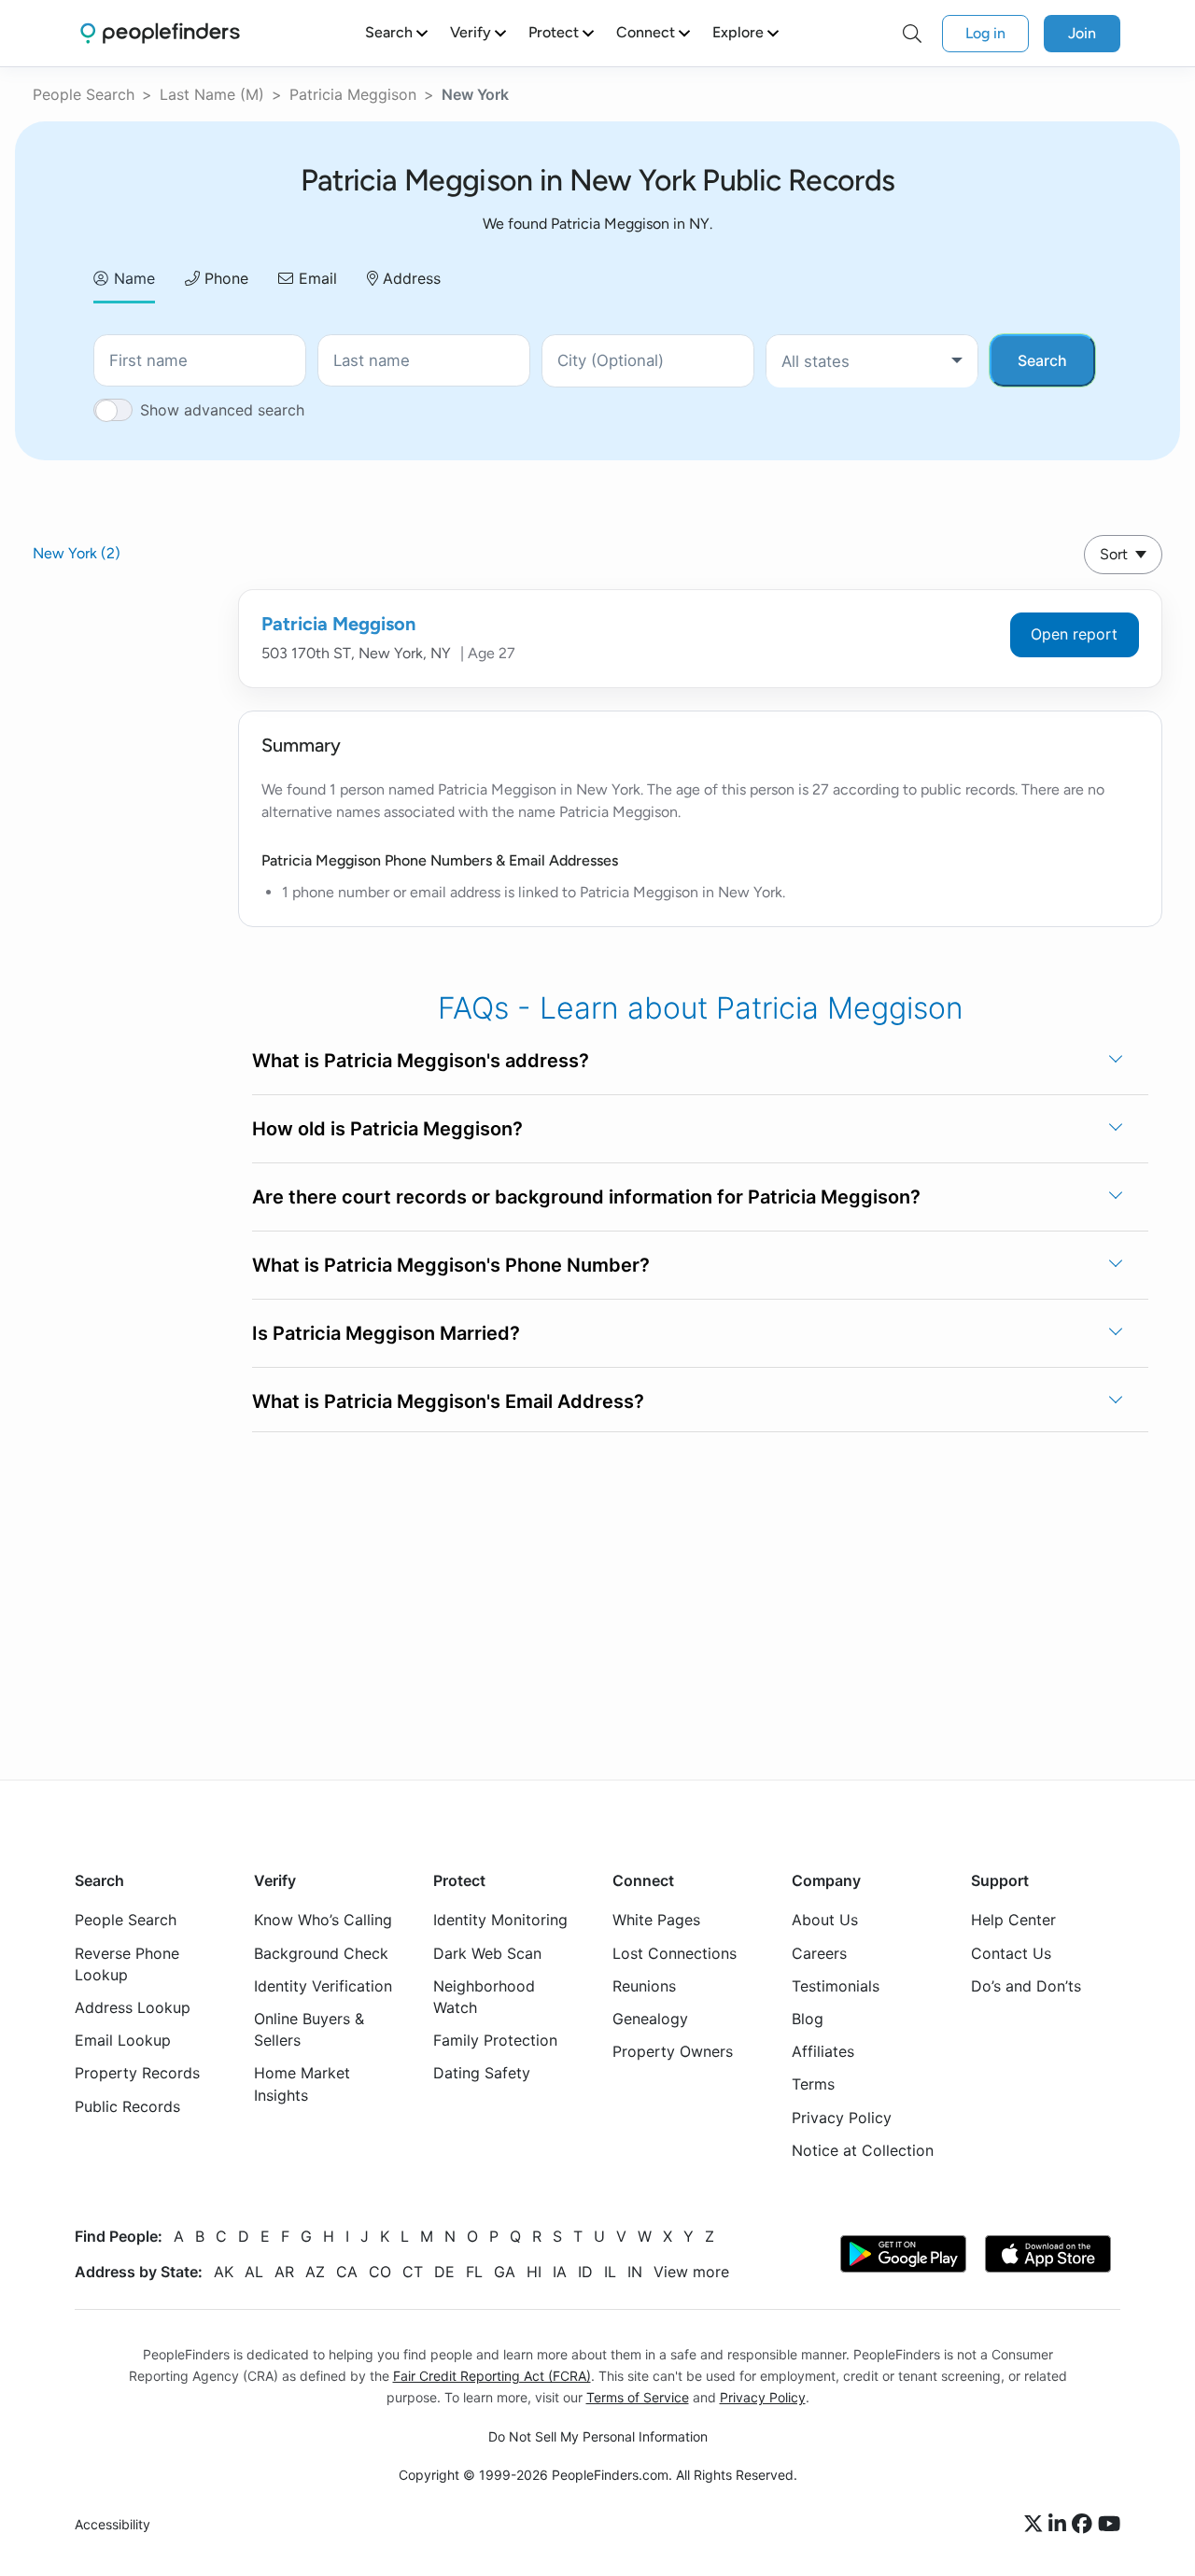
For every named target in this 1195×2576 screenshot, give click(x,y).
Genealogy (650, 2019)
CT (413, 2272)
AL (254, 2272)
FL (474, 2272)
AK (224, 2272)
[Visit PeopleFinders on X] (1036, 2525)
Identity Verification (323, 1986)
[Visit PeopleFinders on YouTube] (1109, 2525)
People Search (84, 94)
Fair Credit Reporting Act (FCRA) (492, 2376)
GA (505, 2272)
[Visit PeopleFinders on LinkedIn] (1060, 2525)
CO (380, 2272)
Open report (1074, 634)
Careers (819, 1952)
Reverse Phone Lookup (127, 1963)
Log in (985, 33)
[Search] (912, 34)
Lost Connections (675, 1952)
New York (77, 553)
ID (585, 2272)
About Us (825, 1920)
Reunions (644, 1986)
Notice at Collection (863, 2149)
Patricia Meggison (353, 94)
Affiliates (823, 2051)
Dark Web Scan (487, 1952)
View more (691, 2272)
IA (560, 2272)
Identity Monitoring (500, 1920)
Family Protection (495, 2040)
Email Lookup (123, 2040)
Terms (813, 2084)
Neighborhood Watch (484, 1997)
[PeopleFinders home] (160, 33)
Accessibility (112, 2524)
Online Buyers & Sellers (309, 2029)
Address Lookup (133, 2007)
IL (610, 2272)
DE (444, 2272)
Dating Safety (482, 2073)
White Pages (656, 1920)
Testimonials (836, 1986)
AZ (315, 2272)
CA (347, 2272)
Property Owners (673, 2051)
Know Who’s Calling (323, 1920)
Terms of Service (638, 2397)
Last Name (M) (212, 94)
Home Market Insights (302, 2083)
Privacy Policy (842, 2117)
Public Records (127, 2105)
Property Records (137, 2073)
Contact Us (1011, 1952)
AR (284, 2272)
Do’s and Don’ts (1026, 1986)
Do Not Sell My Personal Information (598, 2436)
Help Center (1013, 1920)
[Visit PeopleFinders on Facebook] (1085, 2525)
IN (635, 2272)
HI (534, 2272)
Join (1082, 33)
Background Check (321, 1952)
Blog (808, 2019)
